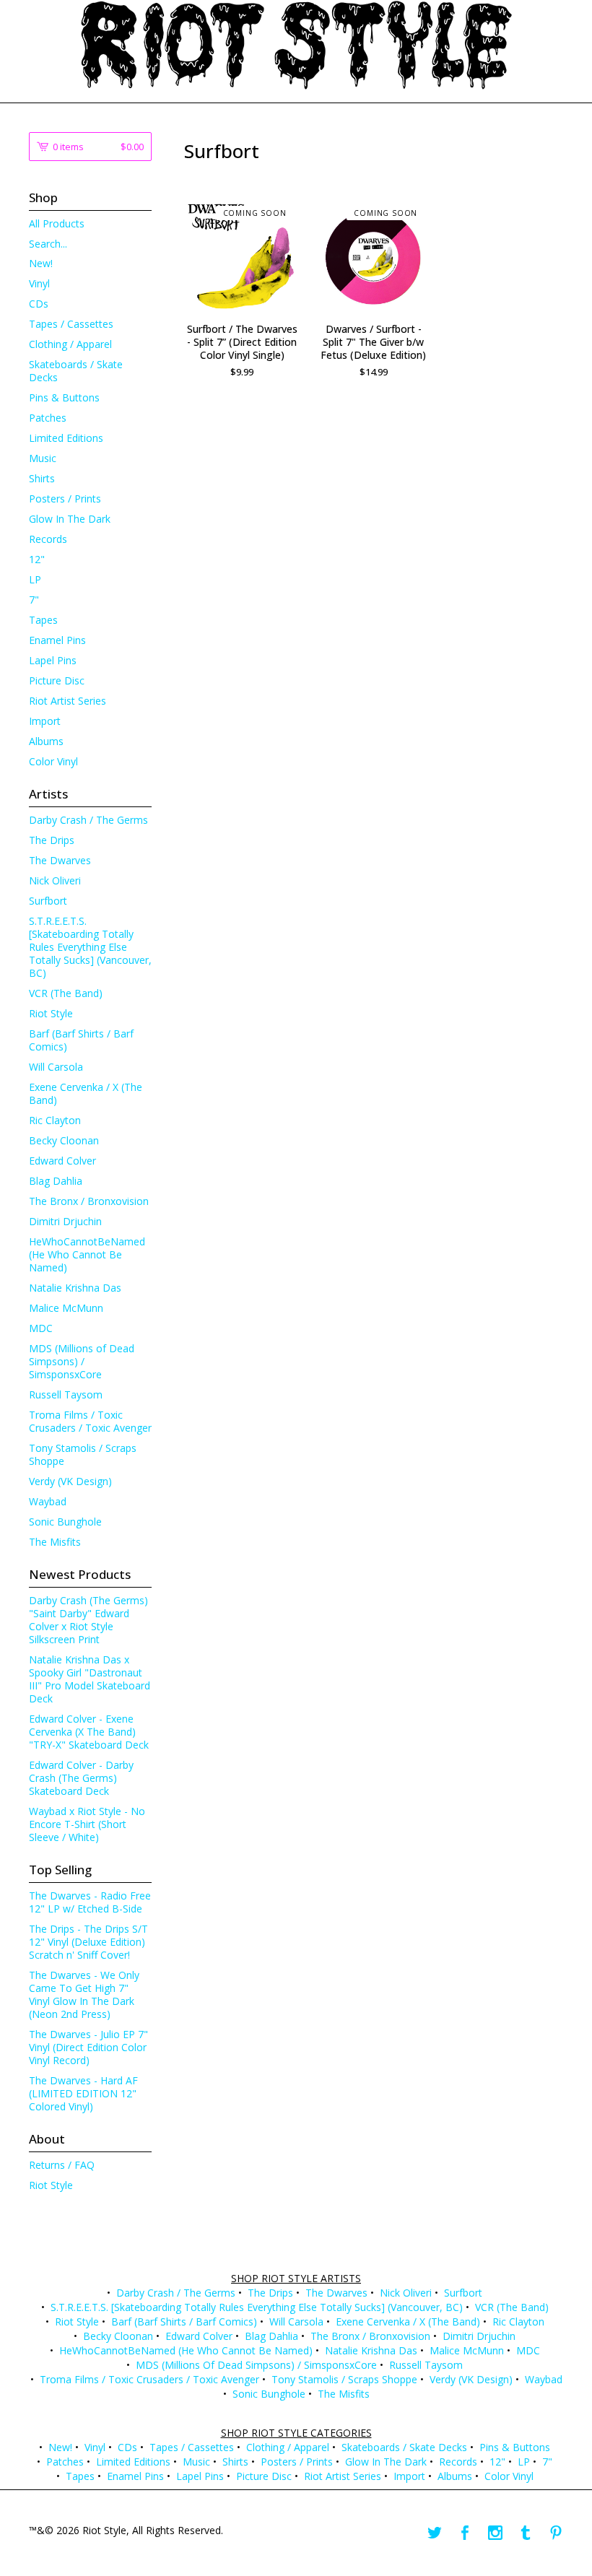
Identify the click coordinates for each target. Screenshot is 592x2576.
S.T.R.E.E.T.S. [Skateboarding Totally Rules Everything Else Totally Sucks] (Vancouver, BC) (90, 947)
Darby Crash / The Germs (88, 820)
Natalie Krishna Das (75, 1288)
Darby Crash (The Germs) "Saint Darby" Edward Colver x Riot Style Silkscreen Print (88, 1620)
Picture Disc (57, 680)
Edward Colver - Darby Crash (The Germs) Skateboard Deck (81, 1778)
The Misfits (55, 1542)
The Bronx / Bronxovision (89, 1201)
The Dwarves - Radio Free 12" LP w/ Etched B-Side (90, 1902)
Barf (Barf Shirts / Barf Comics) (81, 1040)
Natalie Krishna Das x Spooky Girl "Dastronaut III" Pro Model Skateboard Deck (90, 1679)
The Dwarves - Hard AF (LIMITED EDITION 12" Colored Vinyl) (83, 2093)
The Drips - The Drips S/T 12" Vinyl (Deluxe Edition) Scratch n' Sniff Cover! (88, 1942)
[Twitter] (435, 2533)
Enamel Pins (57, 640)
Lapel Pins (53, 660)
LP (35, 579)
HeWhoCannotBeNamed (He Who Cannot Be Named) (87, 1254)
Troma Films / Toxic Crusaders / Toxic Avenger (90, 1421)
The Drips (52, 840)
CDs (39, 304)
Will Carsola (56, 1067)
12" (37, 559)
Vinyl (39, 283)
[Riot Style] (296, 45)
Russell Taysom (66, 1394)
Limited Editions (66, 438)
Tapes (43, 620)
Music (43, 458)
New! (41, 263)
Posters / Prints (65, 499)
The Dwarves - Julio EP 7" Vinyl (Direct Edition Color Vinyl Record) (88, 2047)
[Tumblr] (526, 2533)
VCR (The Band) (66, 993)
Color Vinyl (53, 761)
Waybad (48, 1501)
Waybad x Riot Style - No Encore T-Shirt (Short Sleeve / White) (87, 1824)
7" (34, 600)
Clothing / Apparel (70, 344)
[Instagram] (495, 2533)
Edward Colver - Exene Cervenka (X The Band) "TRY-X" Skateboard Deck (89, 1732)
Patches (48, 418)
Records (48, 539)
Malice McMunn (66, 1308)
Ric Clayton (55, 1120)
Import (45, 721)
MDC (41, 1328)
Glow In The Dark (70, 519)
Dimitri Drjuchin (65, 1221)
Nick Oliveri (55, 880)
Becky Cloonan (64, 1140)
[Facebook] (465, 2533)
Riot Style (51, 1013)
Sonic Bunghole (65, 1522)
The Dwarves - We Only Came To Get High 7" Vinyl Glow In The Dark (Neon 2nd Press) (84, 1994)
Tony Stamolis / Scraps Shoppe (83, 1454)
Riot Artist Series (68, 701)
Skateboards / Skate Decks (76, 371)
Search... (48, 244)
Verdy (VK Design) (70, 1481)
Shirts (42, 478)
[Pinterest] (556, 2533)
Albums (46, 741)
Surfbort (48, 901)
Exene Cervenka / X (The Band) (86, 1093)
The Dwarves (60, 860)
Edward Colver (62, 1161)
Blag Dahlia (56, 1181)
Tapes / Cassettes (71, 324)
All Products (57, 223)
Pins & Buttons (64, 397)
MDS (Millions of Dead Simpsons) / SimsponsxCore (82, 1361)
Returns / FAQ (62, 2165)
